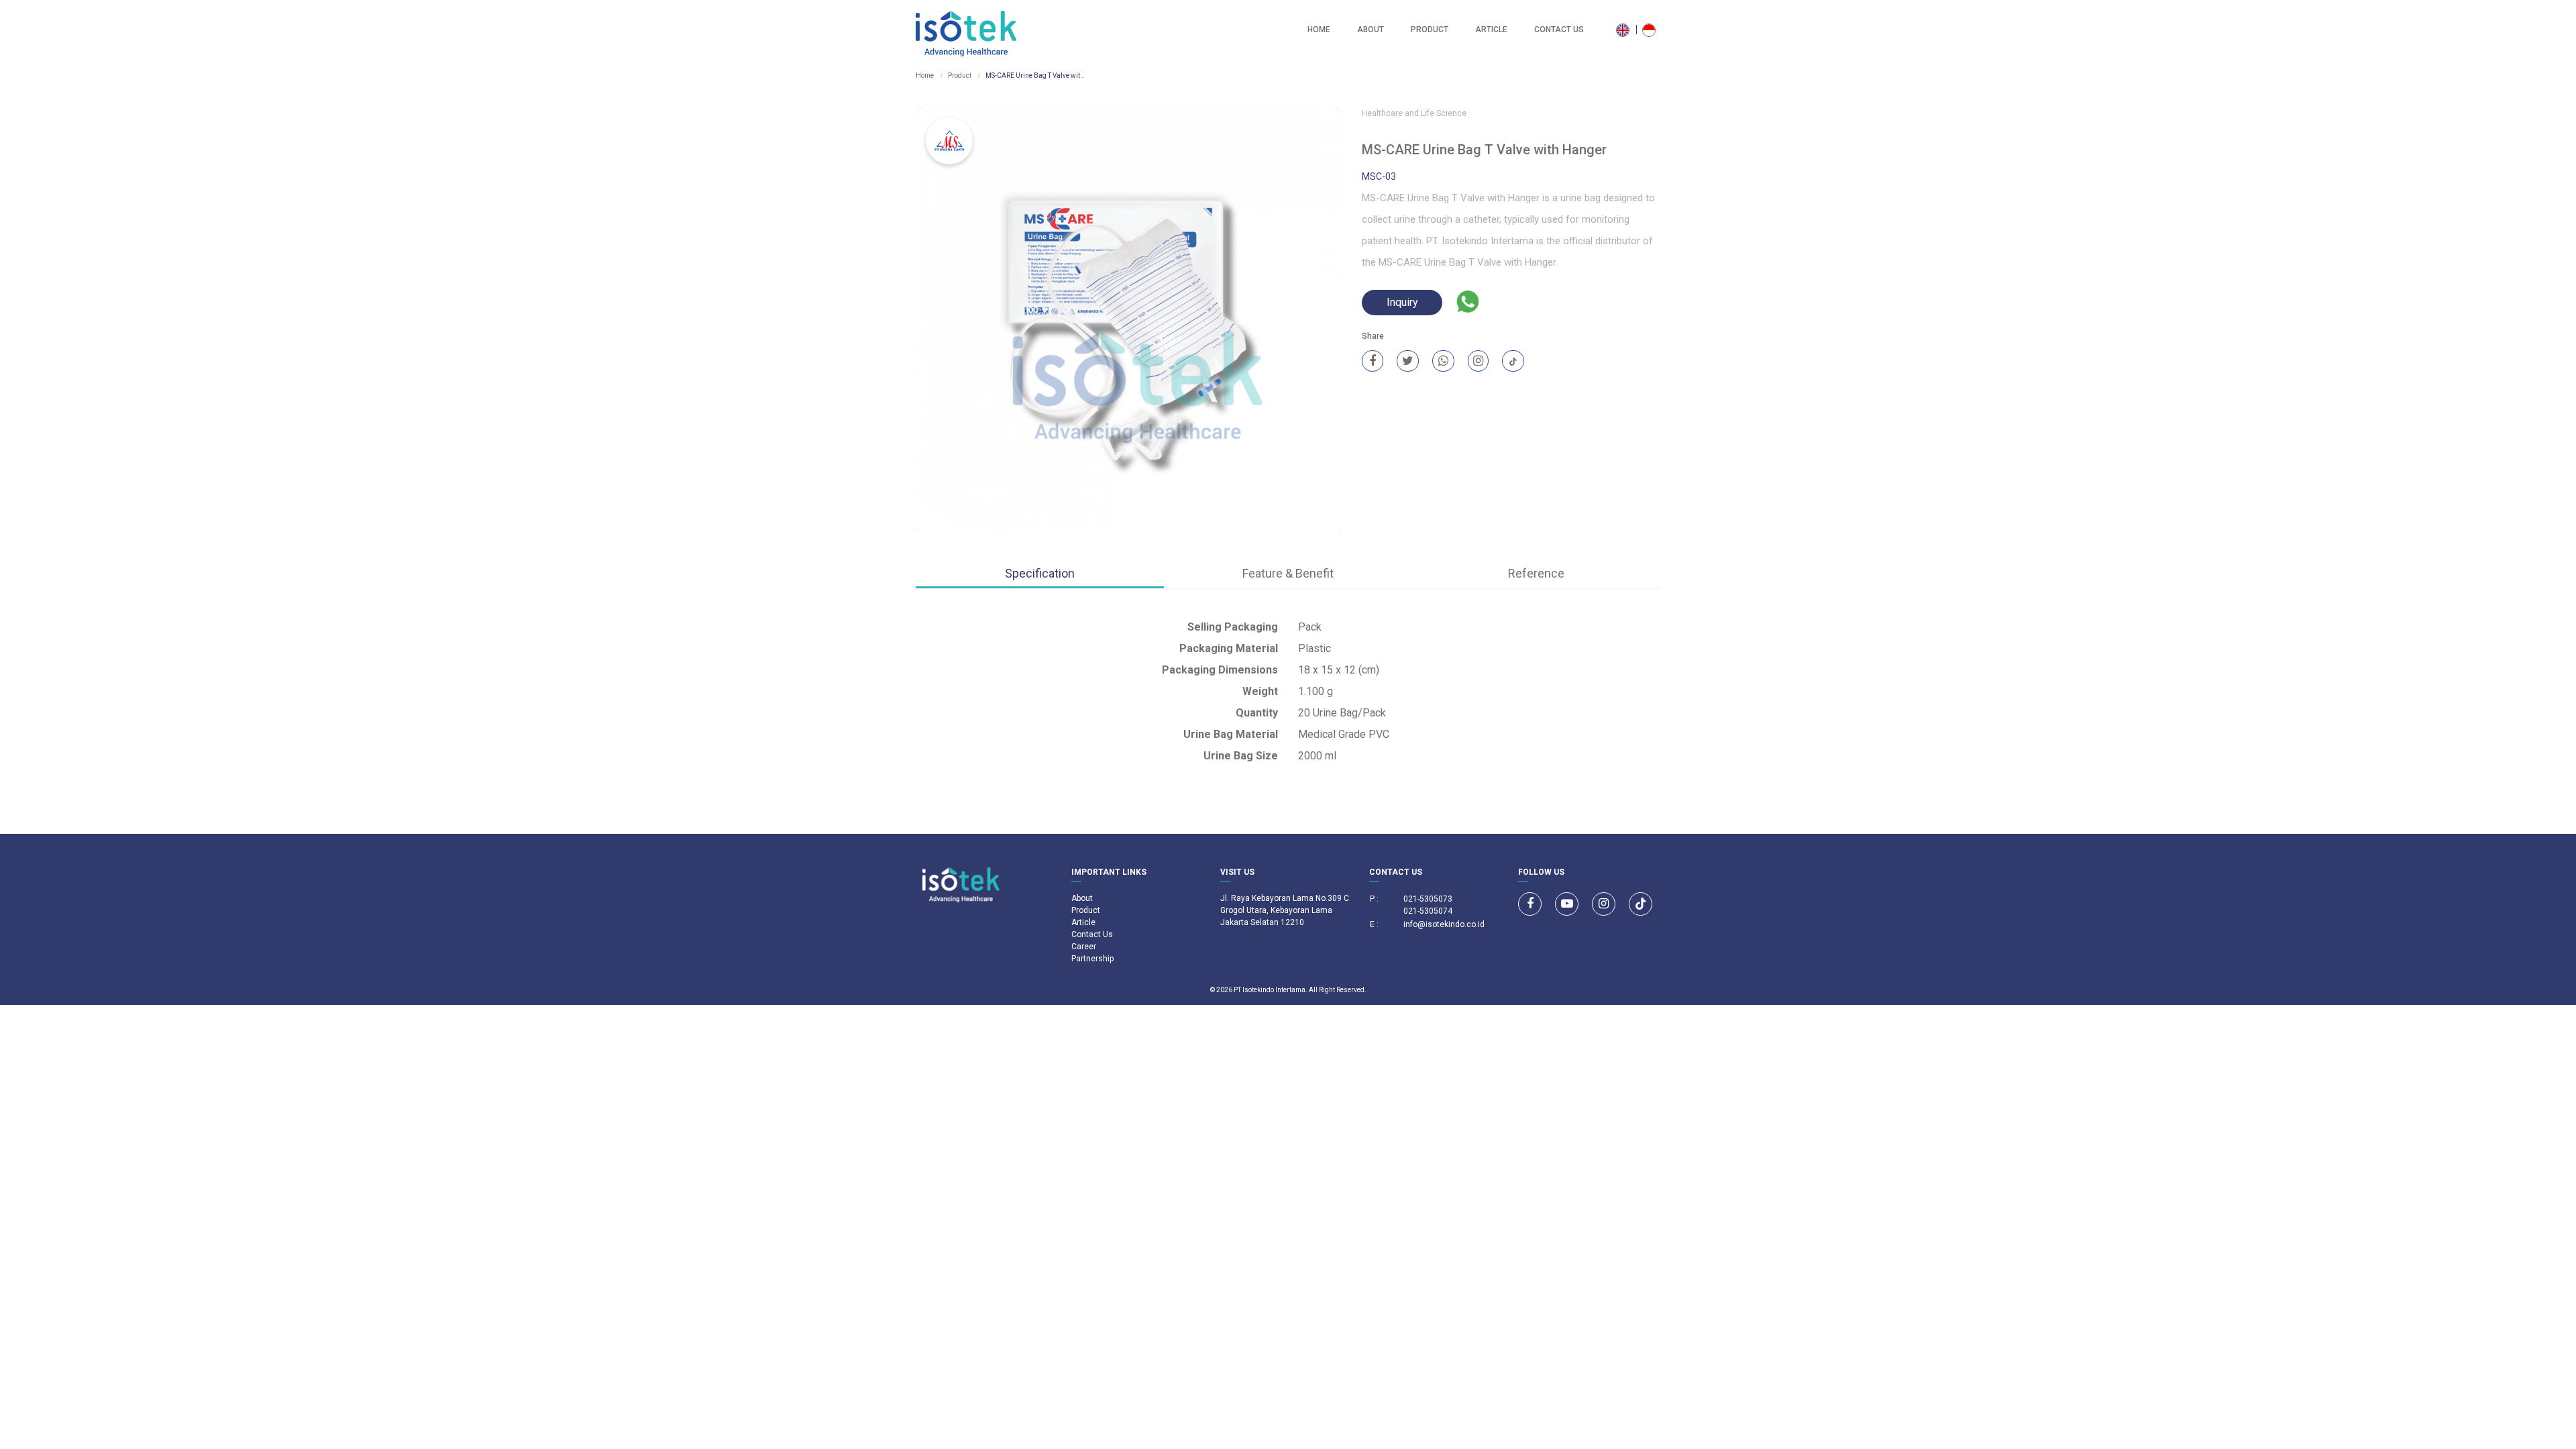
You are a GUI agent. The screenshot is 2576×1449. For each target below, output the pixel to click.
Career (1084, 947)
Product (1430, 30)
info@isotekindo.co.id (1444, 924)
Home (1319, 30)
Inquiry (1402, 302)
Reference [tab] (1536, 573)
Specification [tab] (1040, 573)
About (1371, 30)
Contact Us (1559, 30)
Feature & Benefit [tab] (1288, 573)
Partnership (1092, 959)
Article (1491, 30)
